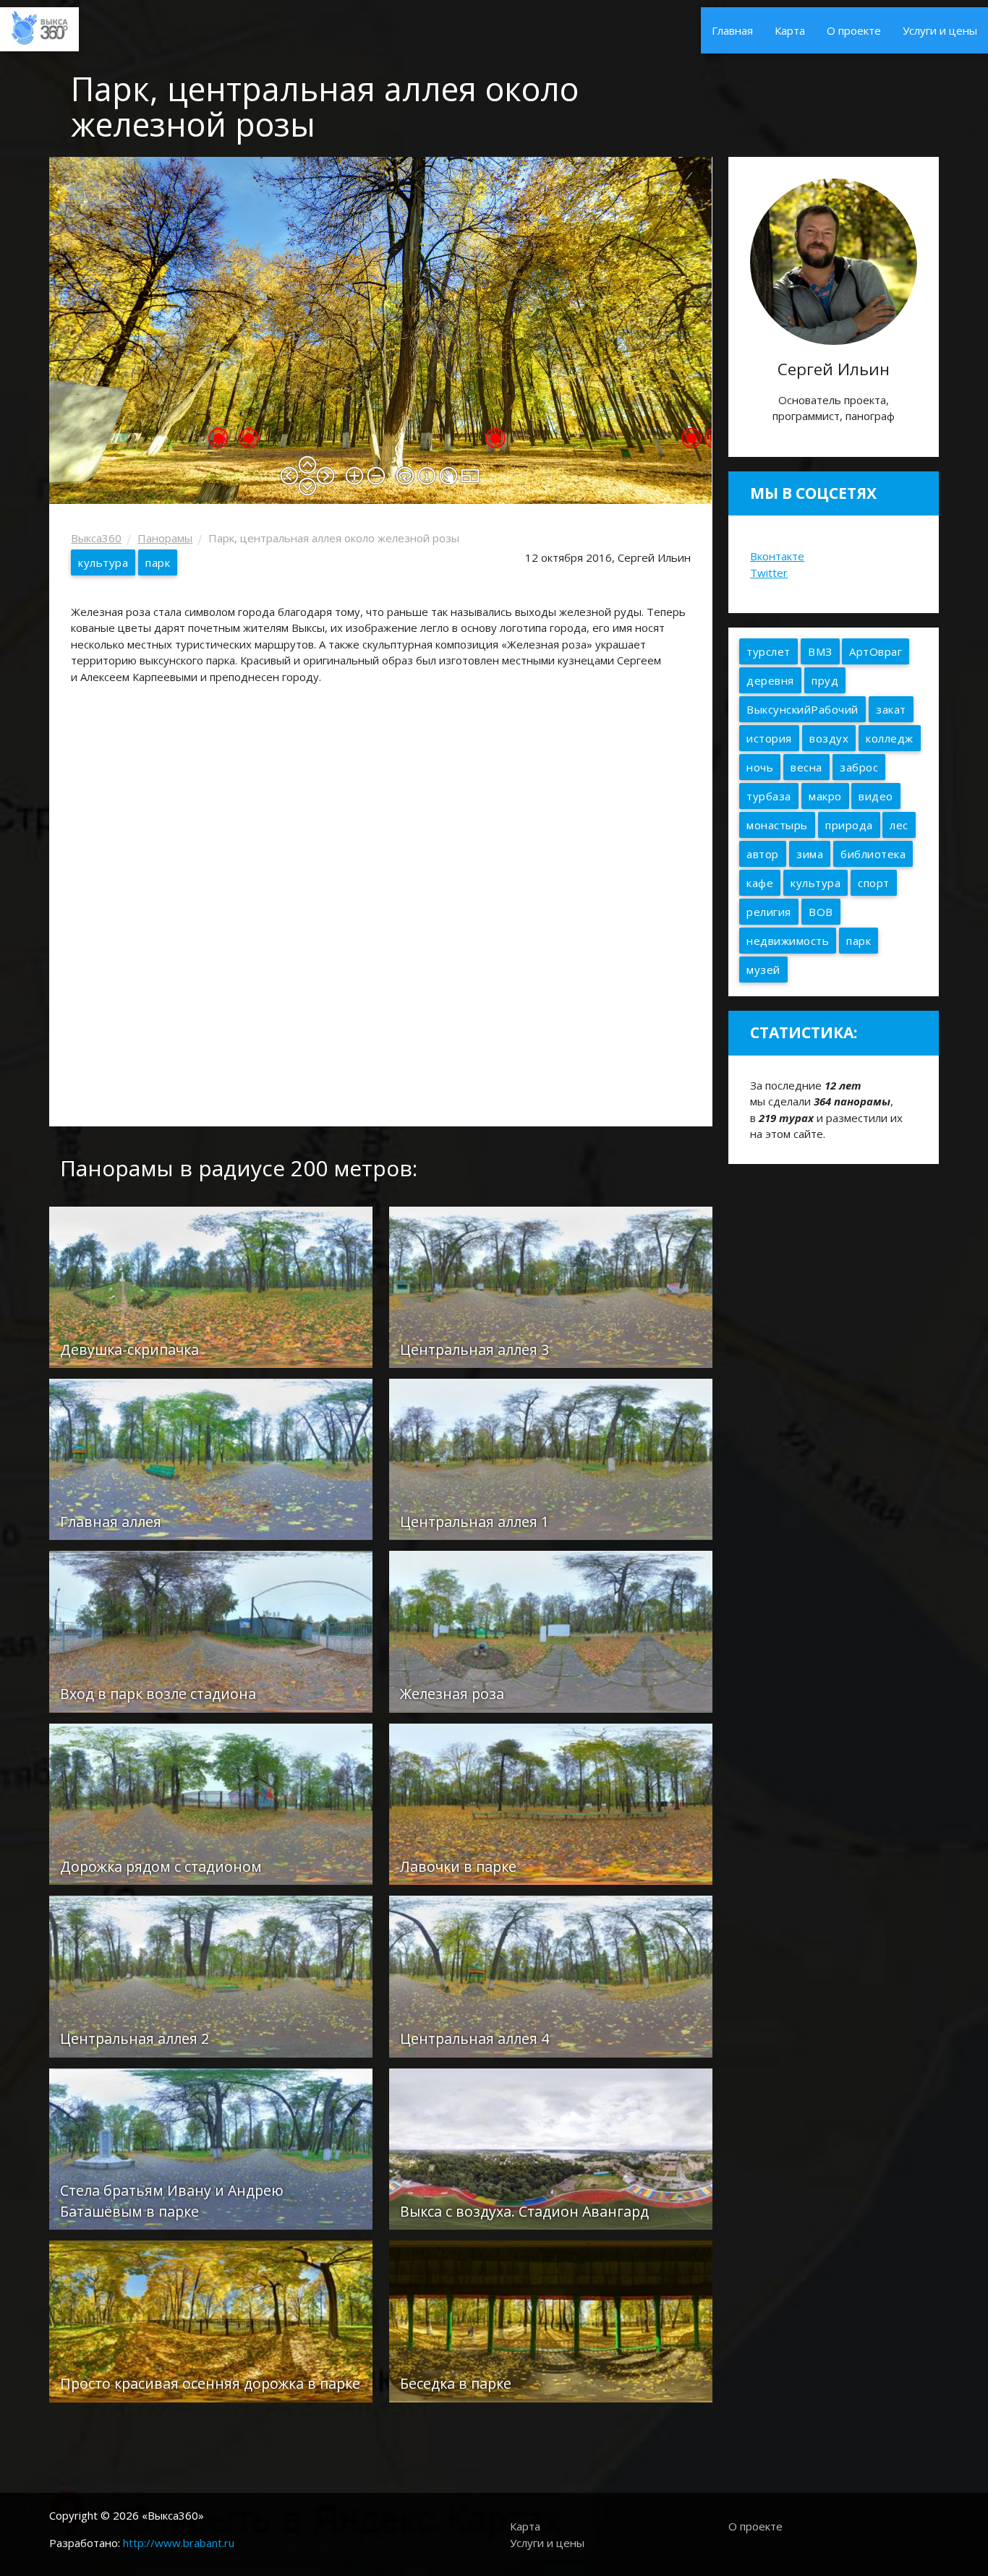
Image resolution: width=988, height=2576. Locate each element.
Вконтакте (777, 556)
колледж (890, 738)
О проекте (854, 30)
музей (763, 970)
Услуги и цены (940, 30)
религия (769, 912)
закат (891, 709)
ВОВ (821, 912)
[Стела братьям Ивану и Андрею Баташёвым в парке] (211, 2148)
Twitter (769, 573)
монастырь (777, 825)
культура (103, 562)
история (769, 738)
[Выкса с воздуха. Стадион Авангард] (551, 2148)
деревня (770, 680)
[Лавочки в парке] (551, 1803)
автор (763, 854)
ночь (760, 767)
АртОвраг (876, 651)
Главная (732, 30)
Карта (790, 30)
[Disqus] (380, 909)
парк (158, 562)
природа (849, 825)
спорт (874, 883)
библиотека (873, 854)
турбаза (769, 796)
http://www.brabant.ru (179, 2543)
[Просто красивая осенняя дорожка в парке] (211, 2320)
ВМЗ (820, 651)
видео (876, 796)
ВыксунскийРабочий (802, 709)
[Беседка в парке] (551, 2320)
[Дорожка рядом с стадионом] (211, 1803)
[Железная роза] (551, 1630)
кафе (760, 883)
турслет (768, 651)
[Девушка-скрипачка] (211, 1285)
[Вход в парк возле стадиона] (211, 1630)
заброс (859, 767)
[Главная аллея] (211, 1458)
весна (806, 767)
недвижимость (788, 941)
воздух (829, 738)
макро (825, 796)
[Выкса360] (39, 26)
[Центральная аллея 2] (211, 1975)
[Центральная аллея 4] (551, 1975)
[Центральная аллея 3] (551, 1285)
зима (810, 854)
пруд (825, 680)
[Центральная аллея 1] (551, 1458)
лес (899, 825)
